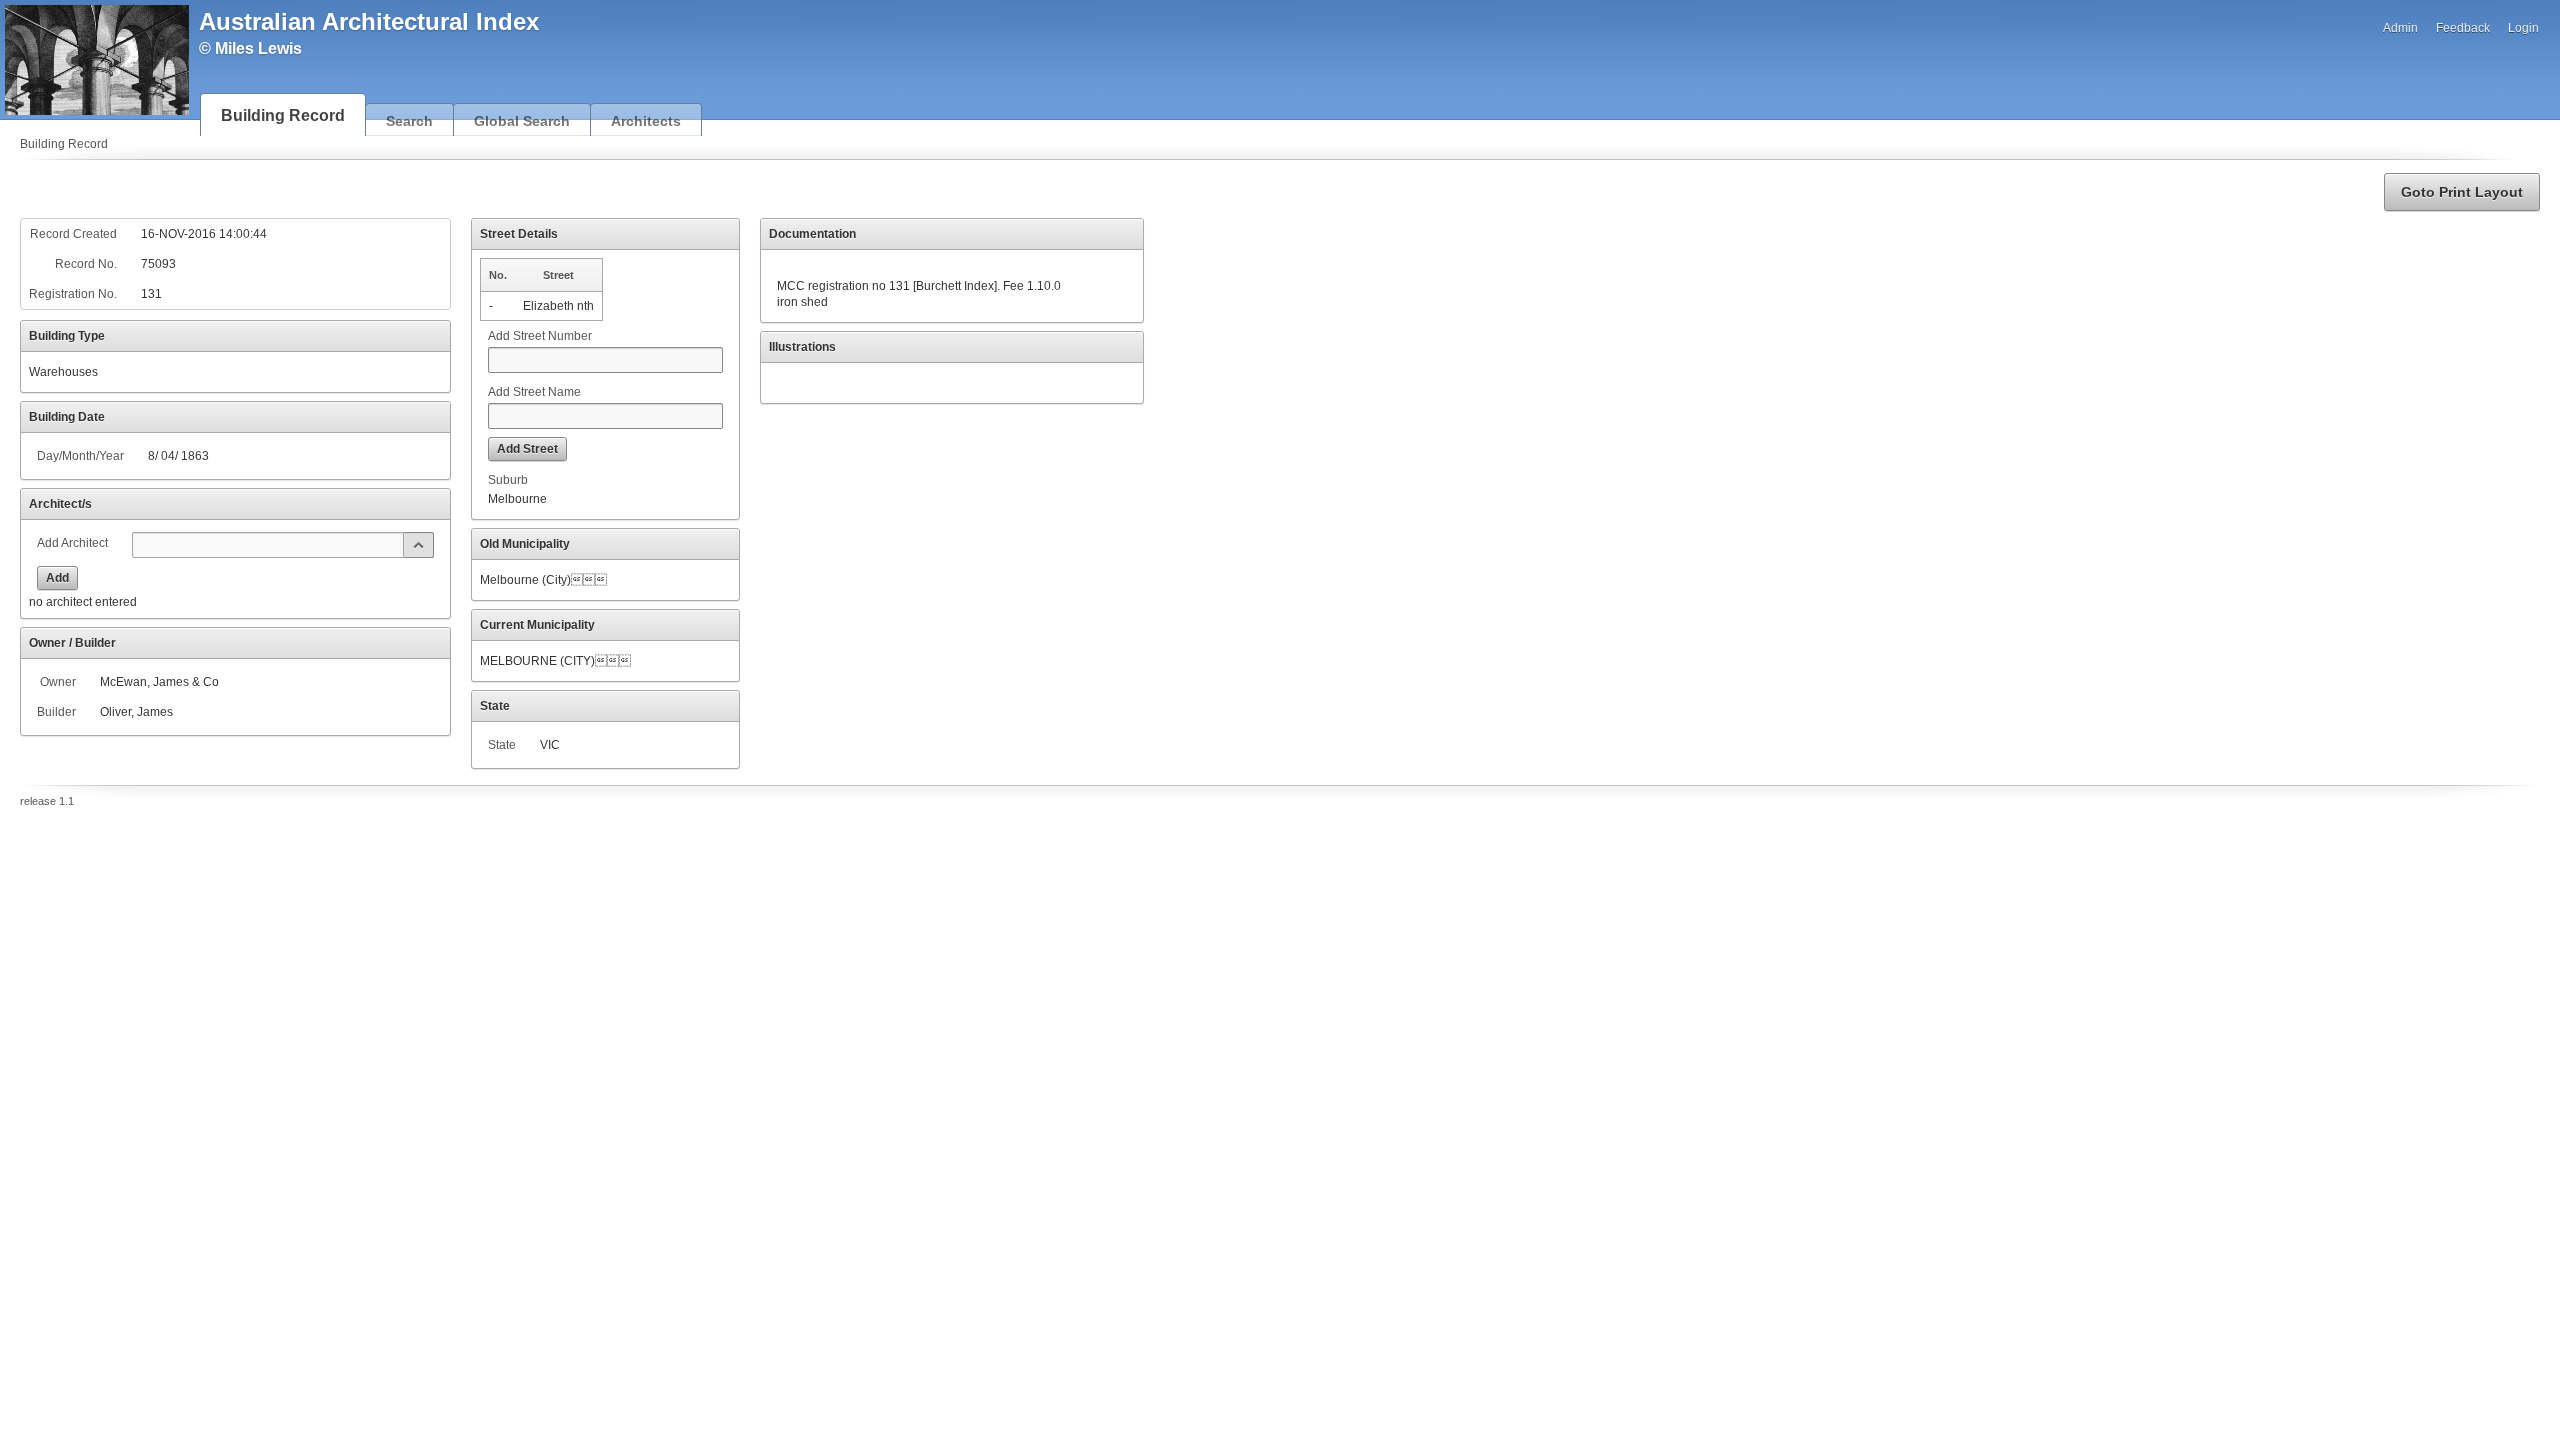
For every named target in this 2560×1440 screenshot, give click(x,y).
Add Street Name (534, 392)
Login (2523, 28)
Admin (2400, 28)
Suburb (508, 480)
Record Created (73, 234)
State (502, 745)
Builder (56, 712)
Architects (646, 121)
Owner (58, 682)
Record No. (86, 264)
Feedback (2463, 28)
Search (409, 121)
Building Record (283, 115)
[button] (2462, 192)
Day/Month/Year (80, 456)
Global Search (522, 121)
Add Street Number (540, 336)
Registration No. (73, 294)
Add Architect (72, 543)
